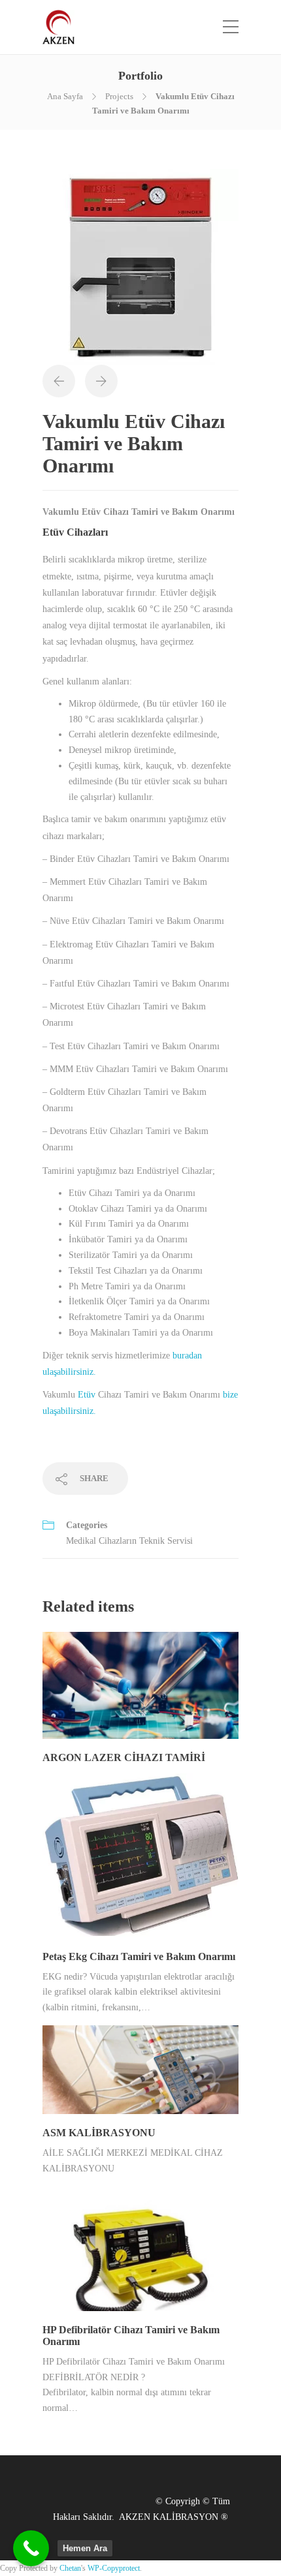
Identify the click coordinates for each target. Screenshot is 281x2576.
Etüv (87, 1395)
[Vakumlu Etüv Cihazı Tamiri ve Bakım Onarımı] (140, 266)
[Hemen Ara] (31, 2548)
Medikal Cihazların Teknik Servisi (129, 1541)
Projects (119, 96)
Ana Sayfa (65, 96)
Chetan (70, 2568)
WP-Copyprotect (114, 2568)
